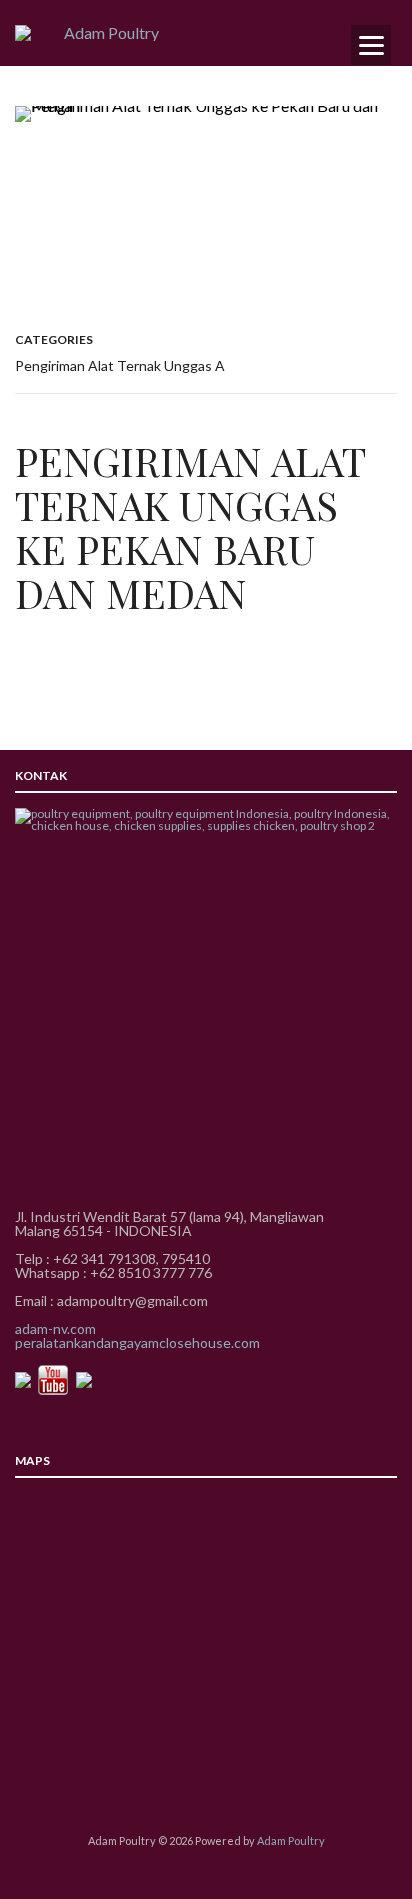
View (206, 200)
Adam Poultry (291, 1840)
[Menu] (371, 45)
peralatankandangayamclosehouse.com (137, 1342)
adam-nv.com (55, 1328)
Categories (54, 339)
